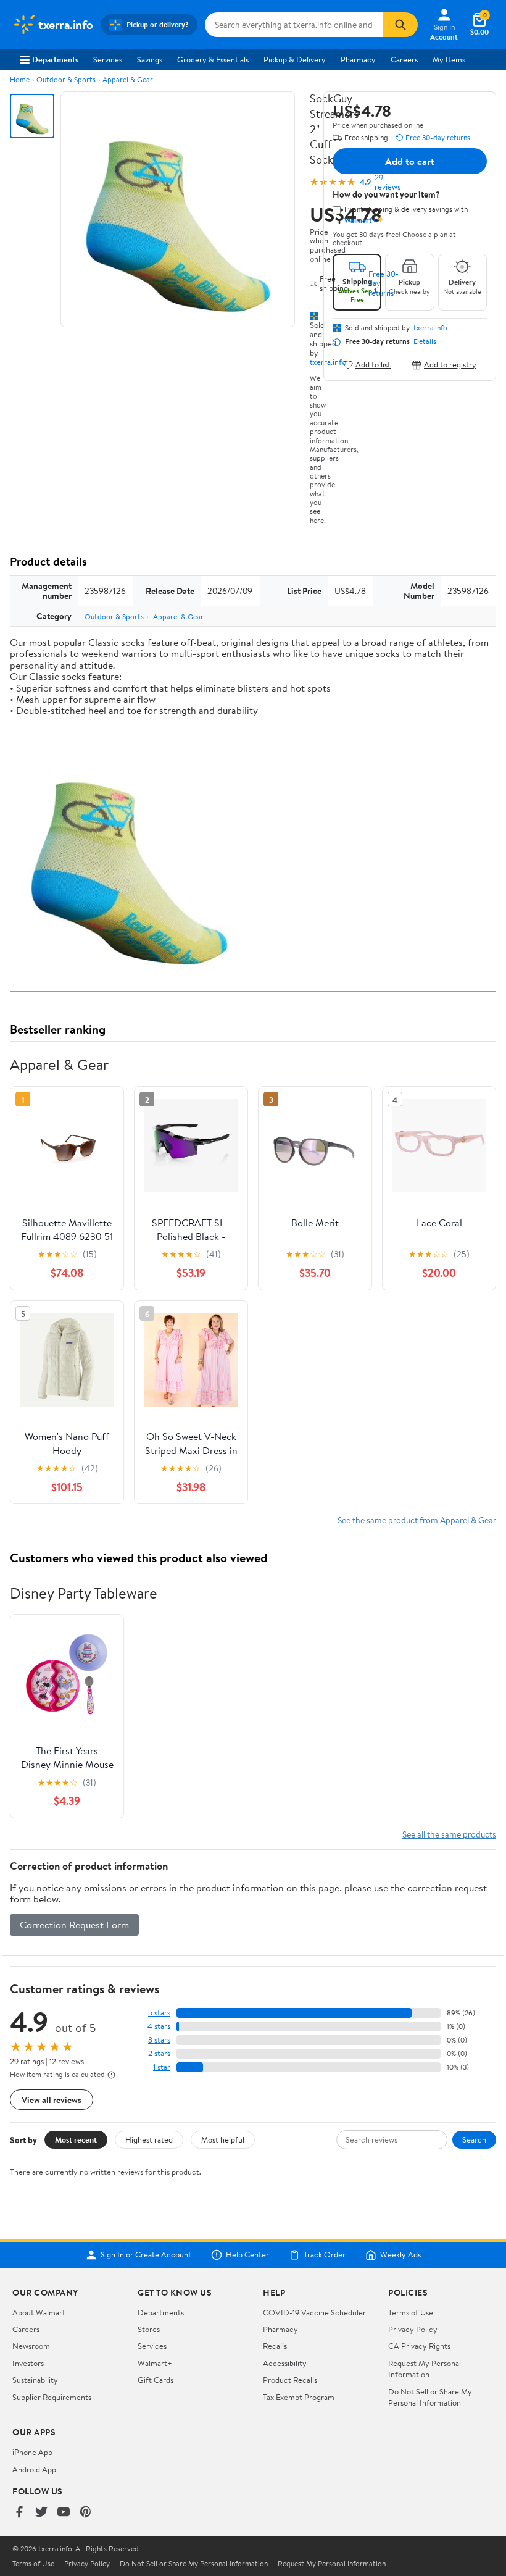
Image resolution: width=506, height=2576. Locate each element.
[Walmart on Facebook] (19, 2513)
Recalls (275, 2346)
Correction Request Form (74, 1925)
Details (425, 341)
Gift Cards (156, 2380)
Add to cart (410, 161)
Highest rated (149, 2139)
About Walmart (39, 2312)
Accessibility (285, 2363)
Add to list (373, 365)
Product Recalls (290, 2380)
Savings (150, 59)
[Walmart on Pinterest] (86, 2513)
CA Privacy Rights (419, 2346)
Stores (149, 2329)
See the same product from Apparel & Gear (417, 1520)
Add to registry (450, 365)
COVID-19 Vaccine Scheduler (314, 2312)
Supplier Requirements (52, 2397)
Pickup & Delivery (295, 59)
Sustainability (35, 2380)
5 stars (159, 2013)
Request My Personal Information (425, 2369)
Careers (404, 59)
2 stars (159, 2053)
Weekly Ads (400, 2255)
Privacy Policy (413, 2329)
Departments (55, 59)
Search (474, 2139)
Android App (34, 2469)
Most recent (76, 2139)
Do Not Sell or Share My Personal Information (430, 2397)
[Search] (400, 25)
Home (20, 79)
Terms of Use (411, 2312)
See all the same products (449, 1834)
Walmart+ (155, 2363)
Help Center (247, 2255)
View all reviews (52, 2100)
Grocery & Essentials (213, 59)
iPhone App (32, 2452)
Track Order (325, 2255)
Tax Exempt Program (299, 2397)
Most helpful (223, 2139)
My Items (449, 59)
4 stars (159, 2026)
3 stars (159, 2040)
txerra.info (430, 328)
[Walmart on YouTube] (64, 2513)
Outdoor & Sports (66, 79)
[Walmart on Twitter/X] (41, 2513)
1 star (162, 2067)
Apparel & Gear (128, 79)
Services (108, 59)
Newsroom (31, 2346)
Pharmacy (358, 59)
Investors (28, 2363)
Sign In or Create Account (146, 2255)
